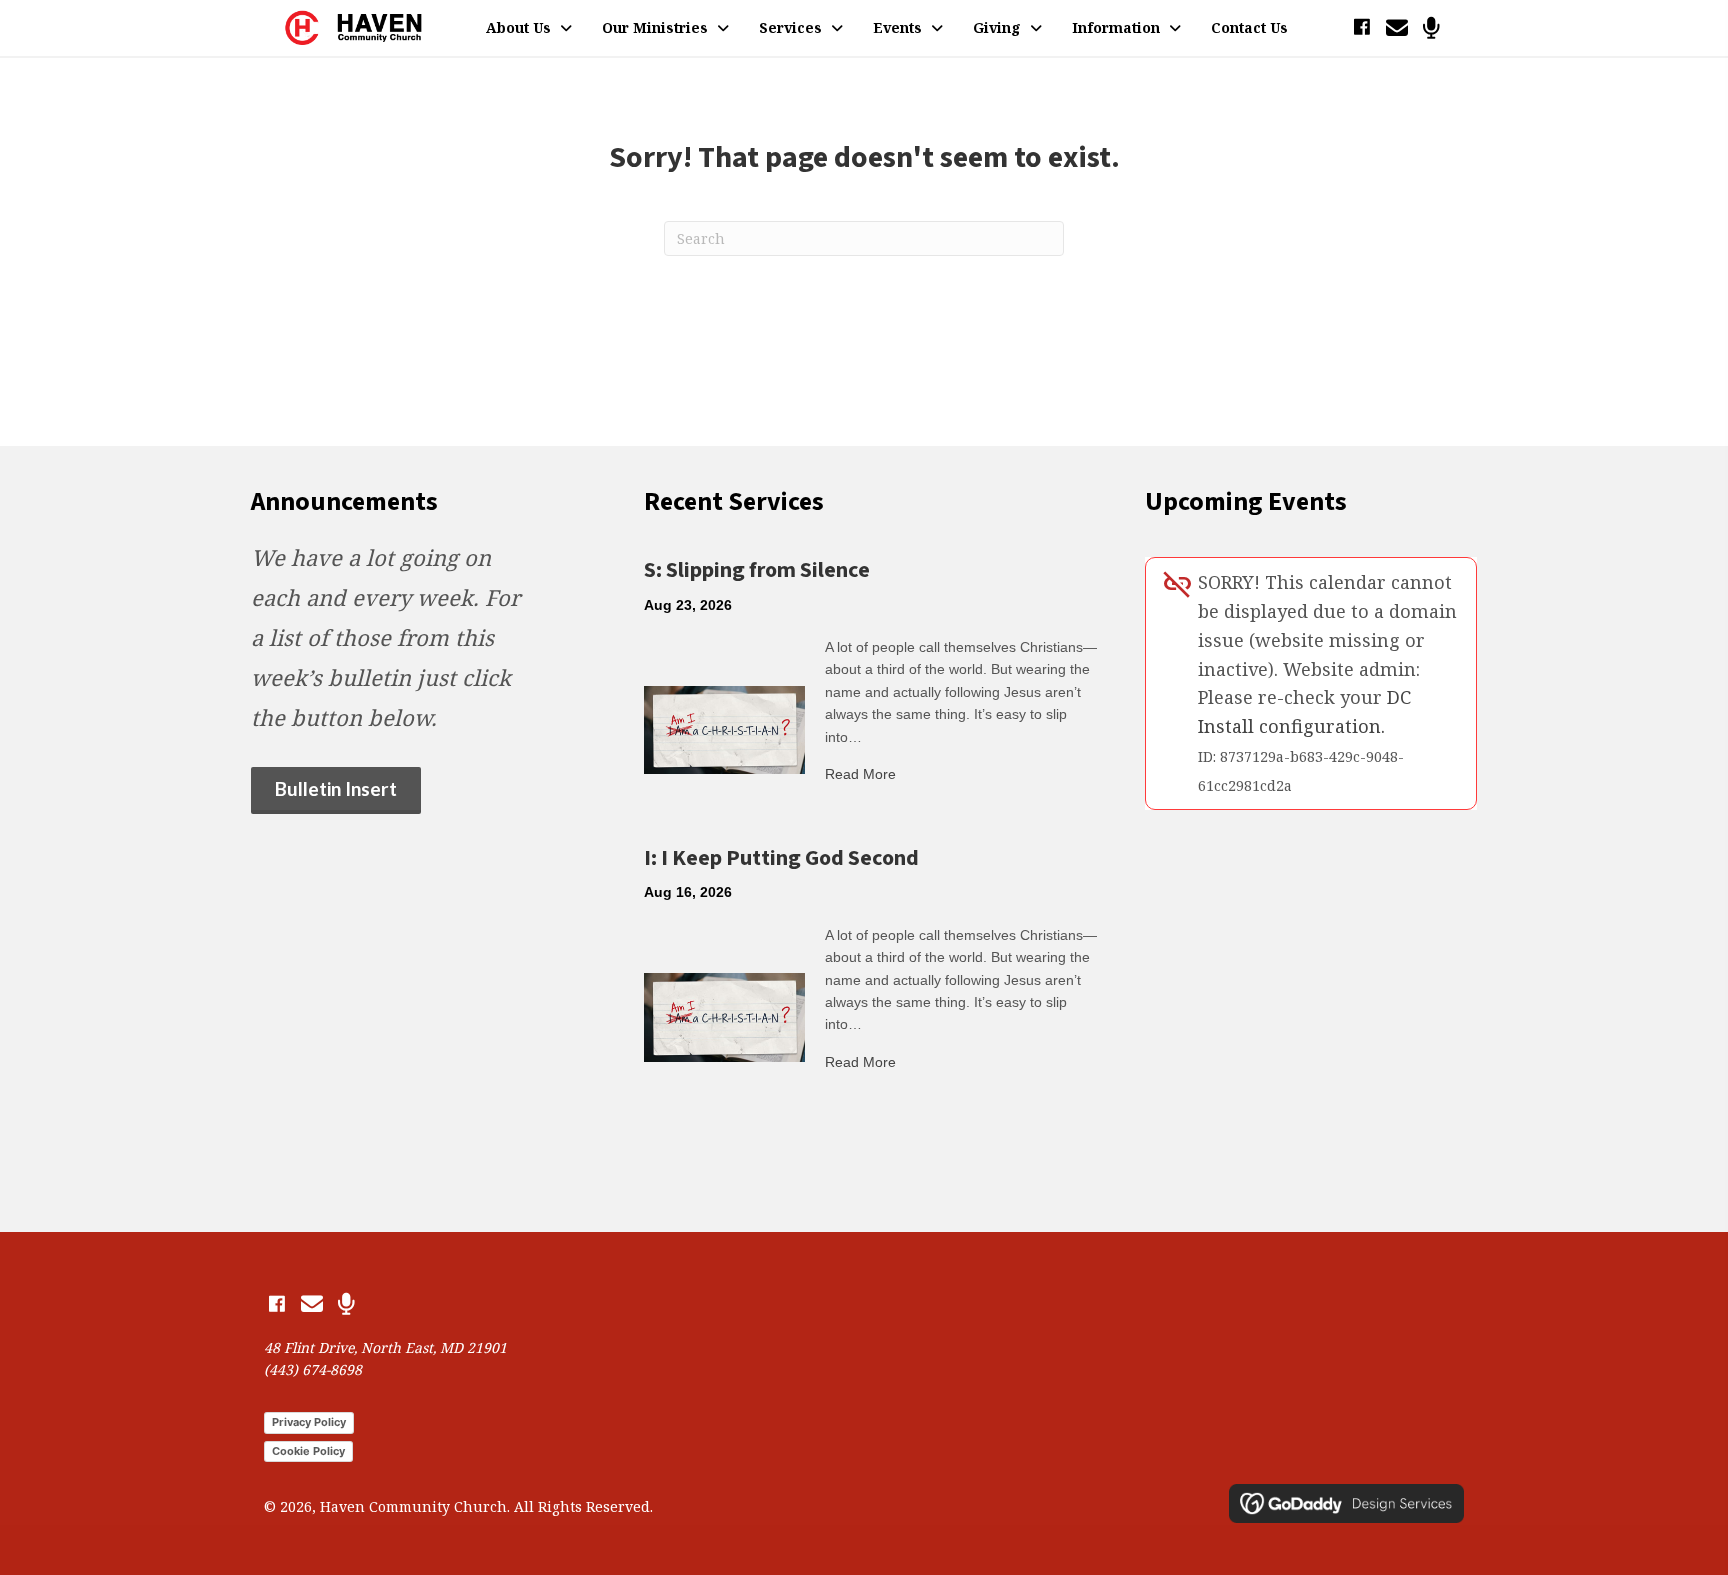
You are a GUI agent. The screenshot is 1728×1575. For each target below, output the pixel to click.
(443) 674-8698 (313, 1369)
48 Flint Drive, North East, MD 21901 (385, 1347)
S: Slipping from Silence (757, 570)
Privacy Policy (309, 1422)
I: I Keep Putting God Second (781, 858)
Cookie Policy (308, 1451)
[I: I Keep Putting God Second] (724, 1016)
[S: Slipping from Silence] (724, 728)
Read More (860, 774)
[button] (1361, 27)
